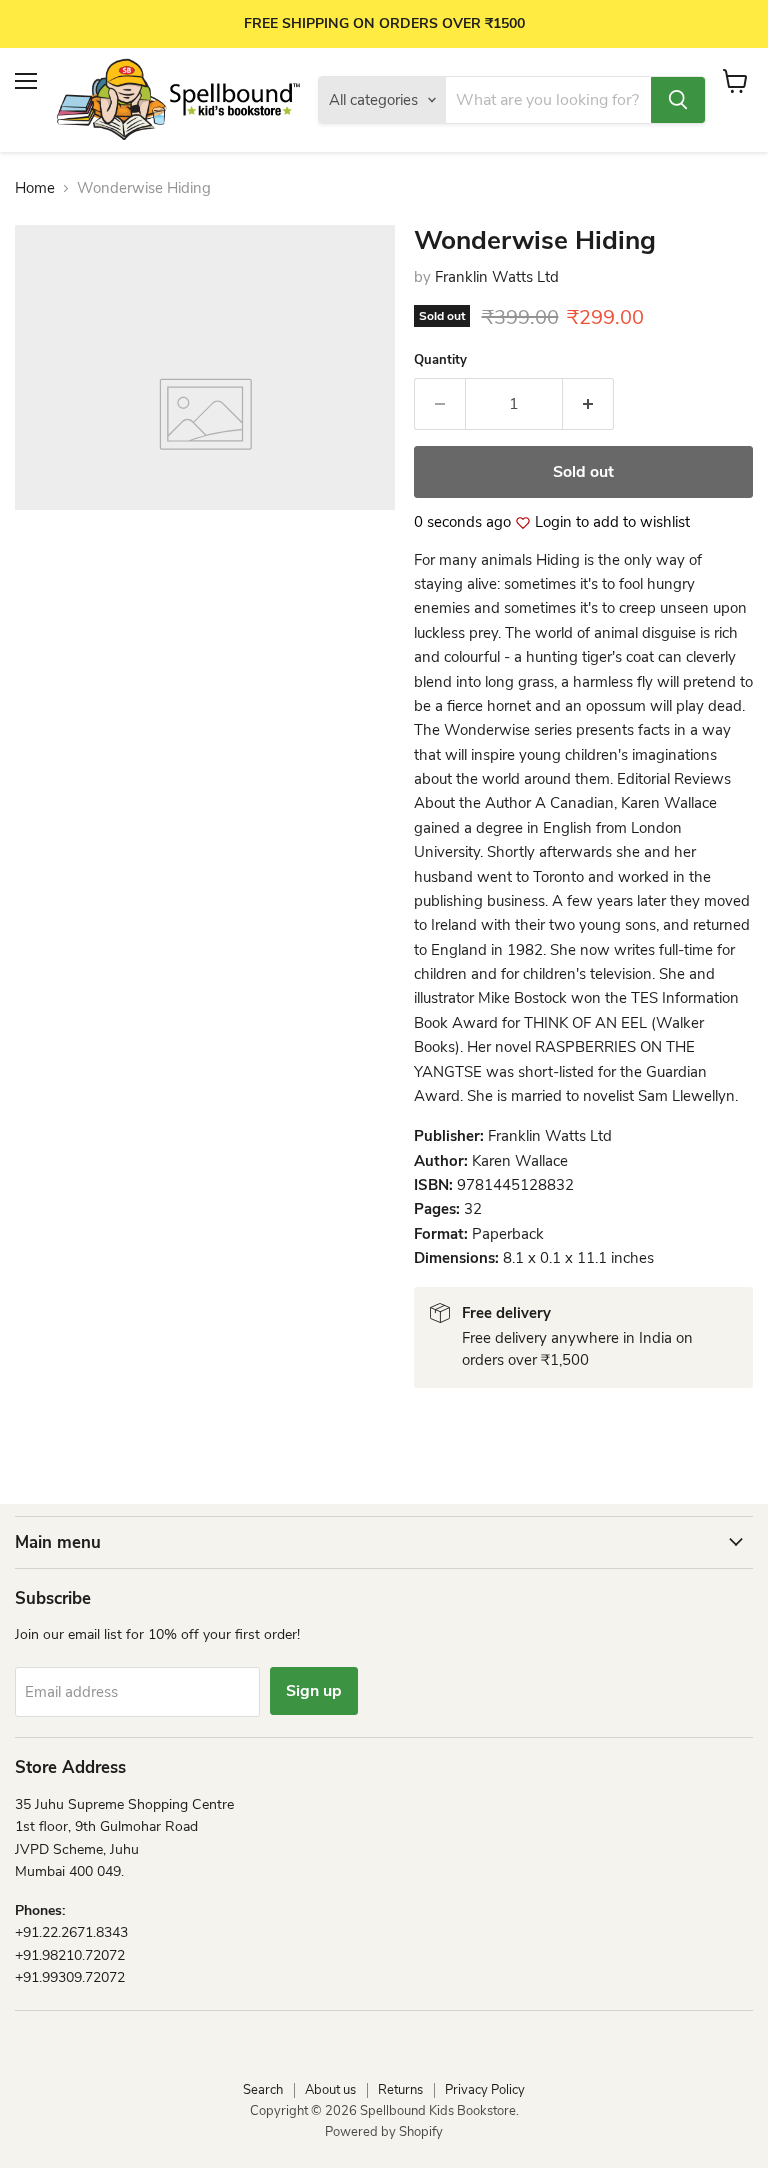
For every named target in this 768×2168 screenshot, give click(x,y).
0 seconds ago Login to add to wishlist (552, 522)
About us (330, 2090)
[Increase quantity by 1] (588, 404)
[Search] (678, 100)
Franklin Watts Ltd (497, 277)
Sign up (314, 1691)
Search (263, 2090)
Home (35, 188)
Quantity (440, 360)
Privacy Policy (485, 2090)
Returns (400, 2090)
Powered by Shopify (384, 2132)
